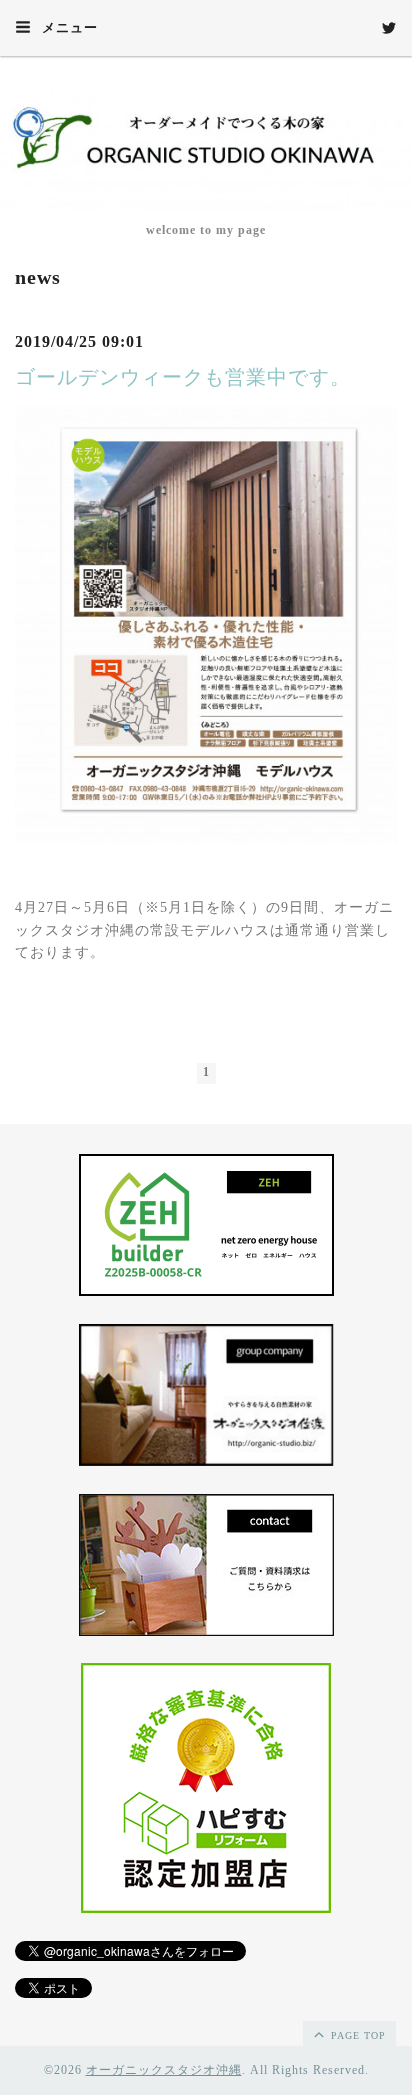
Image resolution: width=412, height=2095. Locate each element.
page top (356, 2035)
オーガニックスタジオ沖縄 (164, 2070)
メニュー (68, 27)
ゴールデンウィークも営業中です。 (183, 377)
